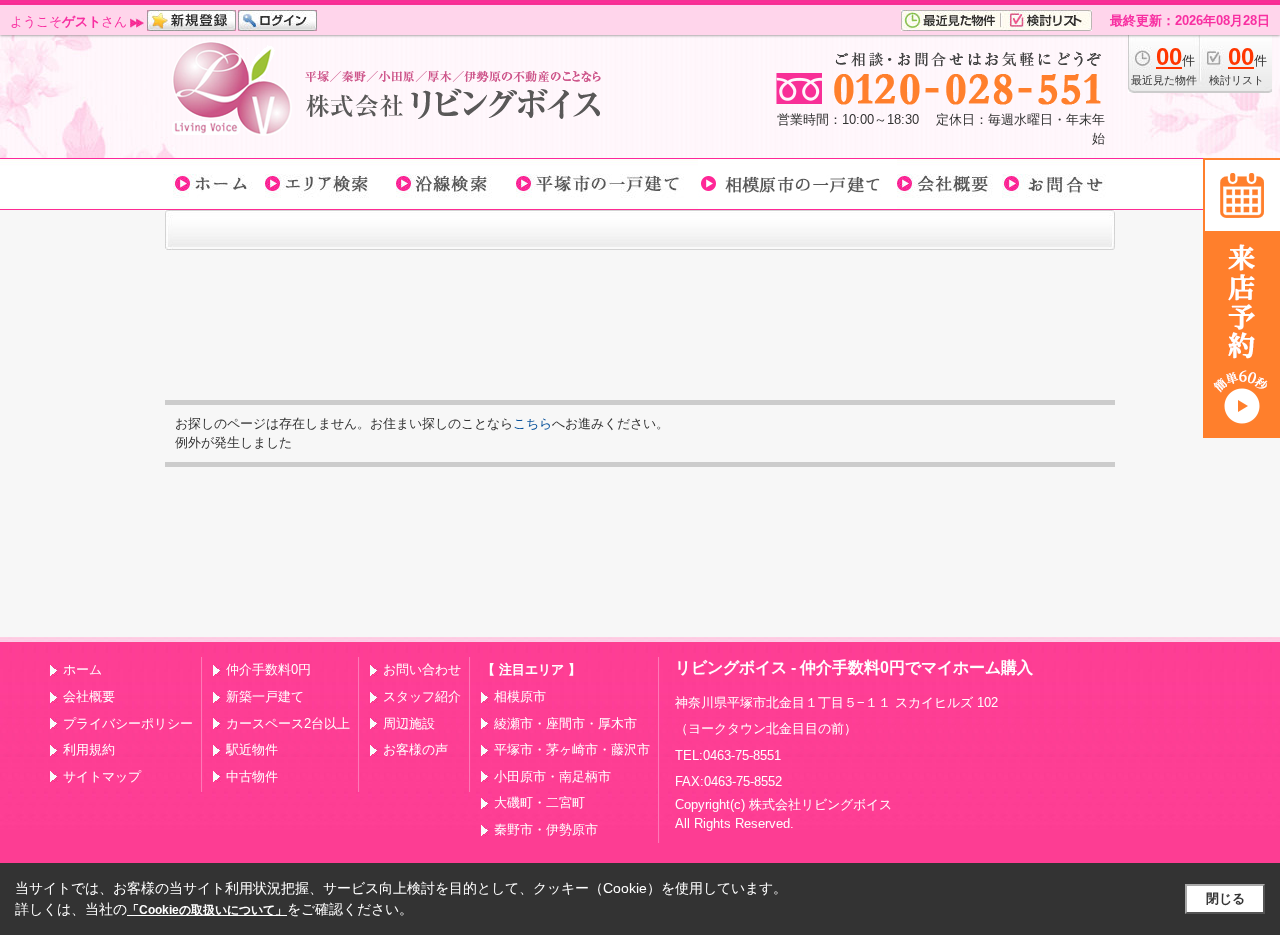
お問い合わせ (422, 669)
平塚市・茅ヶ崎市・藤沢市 (572, 749)
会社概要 (89, 696)
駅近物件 (252, 749)
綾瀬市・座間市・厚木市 (565, 723)
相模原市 (520, 696)
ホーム (82, 669)
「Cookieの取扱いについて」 (207, 910)
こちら (532, 423)
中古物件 (252, 776)
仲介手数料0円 (268, 669)
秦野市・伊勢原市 (546, 829)
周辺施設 (409, 723)
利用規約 (89, 749)
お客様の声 (415, 749)
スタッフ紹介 (422, 696)
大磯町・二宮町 (539, 802)
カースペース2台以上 (288, 723)
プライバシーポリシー (128, 723)
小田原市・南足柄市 (552, 776)
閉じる (1225, 898)
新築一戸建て (265, 696)
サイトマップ (102, 776)
